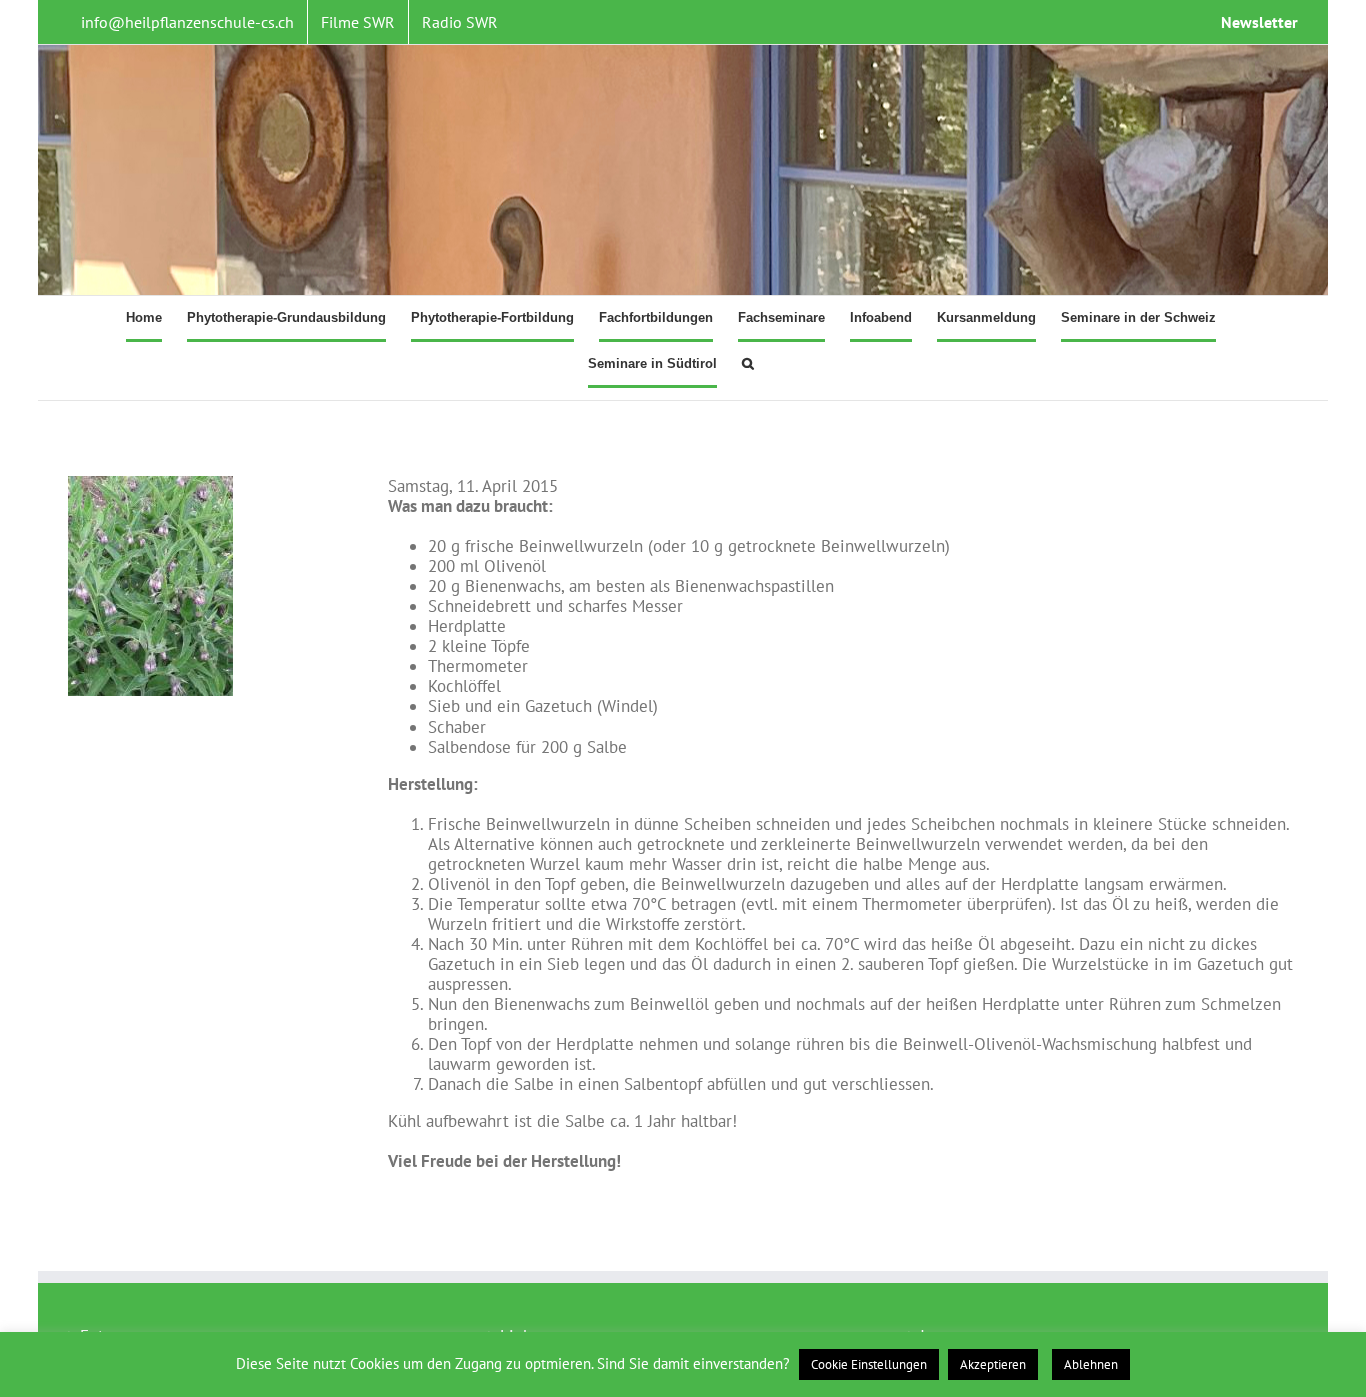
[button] (748, 365)
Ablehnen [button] (1091, 1364)
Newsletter (1259, 22)
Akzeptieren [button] (993, 1364)
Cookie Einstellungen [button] (869, 1364)
